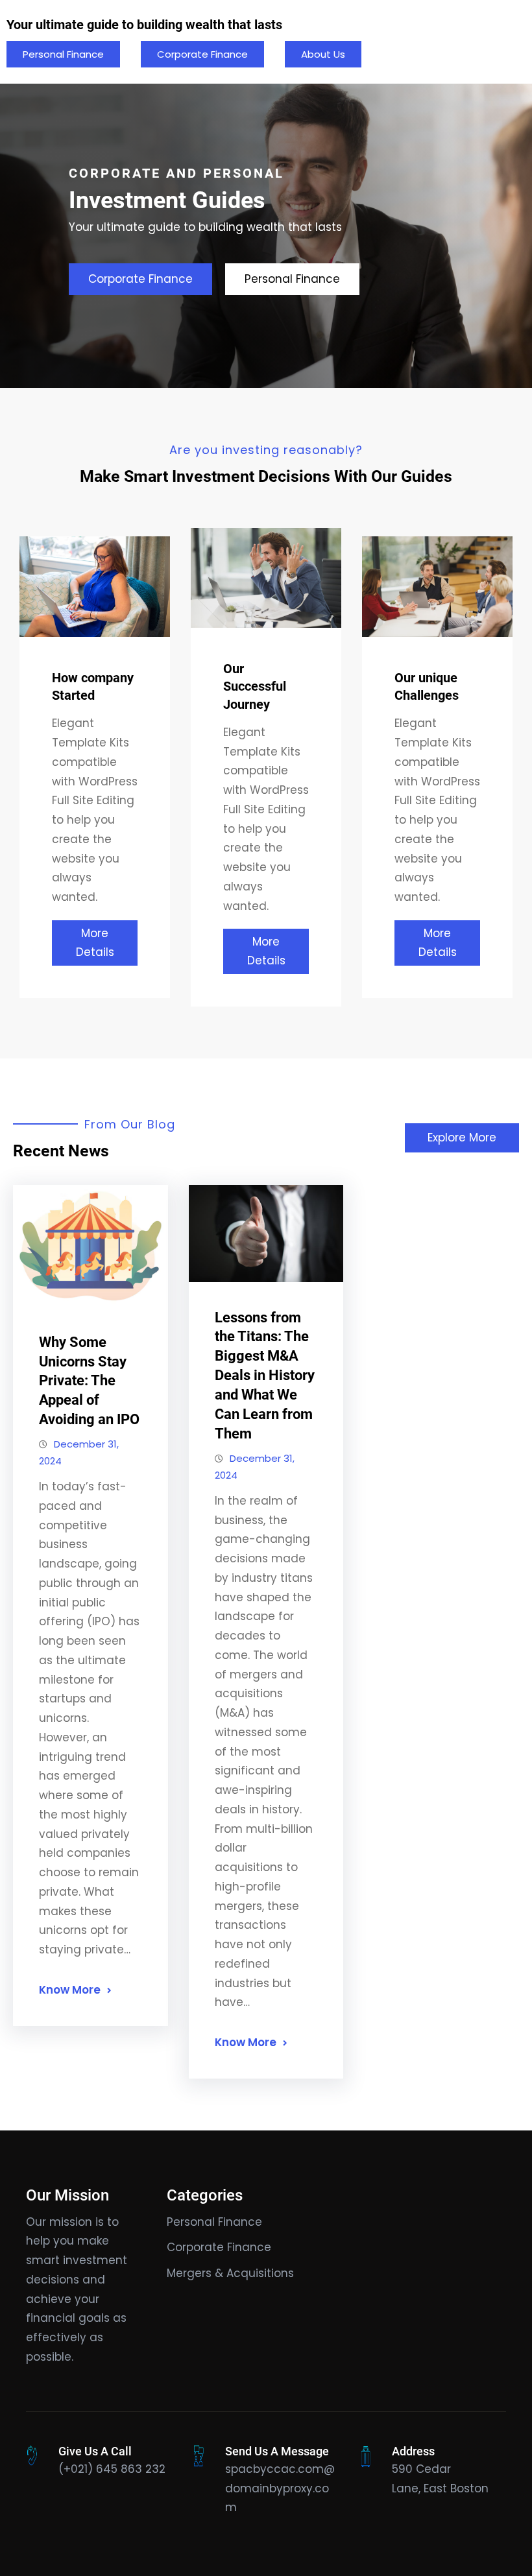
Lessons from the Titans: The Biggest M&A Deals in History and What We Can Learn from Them (265, 1376)
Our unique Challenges (427, 686)
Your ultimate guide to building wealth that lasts (144, 25)
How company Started (93, 686)
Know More (70, 1990)
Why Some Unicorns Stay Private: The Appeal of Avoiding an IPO (89, 1381)
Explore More (462, 1138)
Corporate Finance (202, 54)
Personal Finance (63, 54)
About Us (323, 54)
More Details (95, 943)
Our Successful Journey (255, 686)
